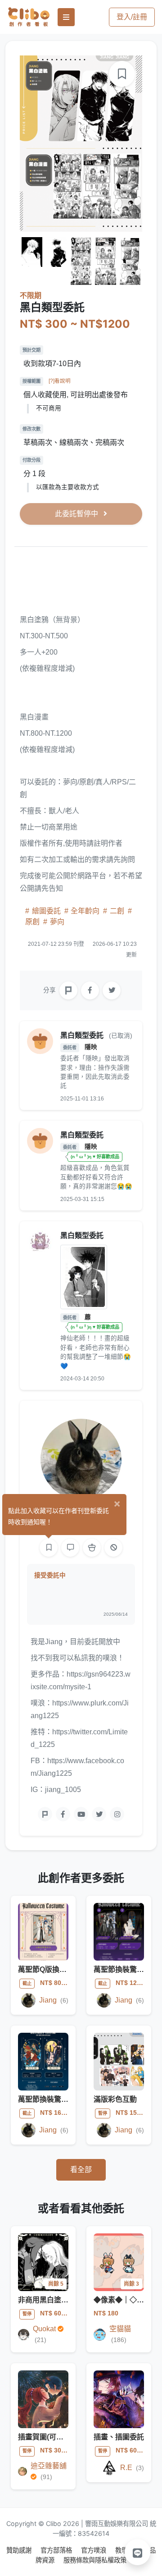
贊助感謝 (20, 2550)
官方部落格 (57, 2550)
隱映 (91, 1047)
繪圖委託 (46, 911)
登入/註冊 (132, 17)
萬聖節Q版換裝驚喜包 (53, 1969)
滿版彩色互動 (115, 2099)
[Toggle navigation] (66, 17)
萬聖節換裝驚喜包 (122, 1969)
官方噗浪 (94, 2550)
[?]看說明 (60, 381)
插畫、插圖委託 (119, 2437)
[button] (138, 2552)
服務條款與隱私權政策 (95, 2560)
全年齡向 (85, 911)
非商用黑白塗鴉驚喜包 (54, 2300)
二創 (117, 911)
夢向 (56, 922)
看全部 (81, 2170)
